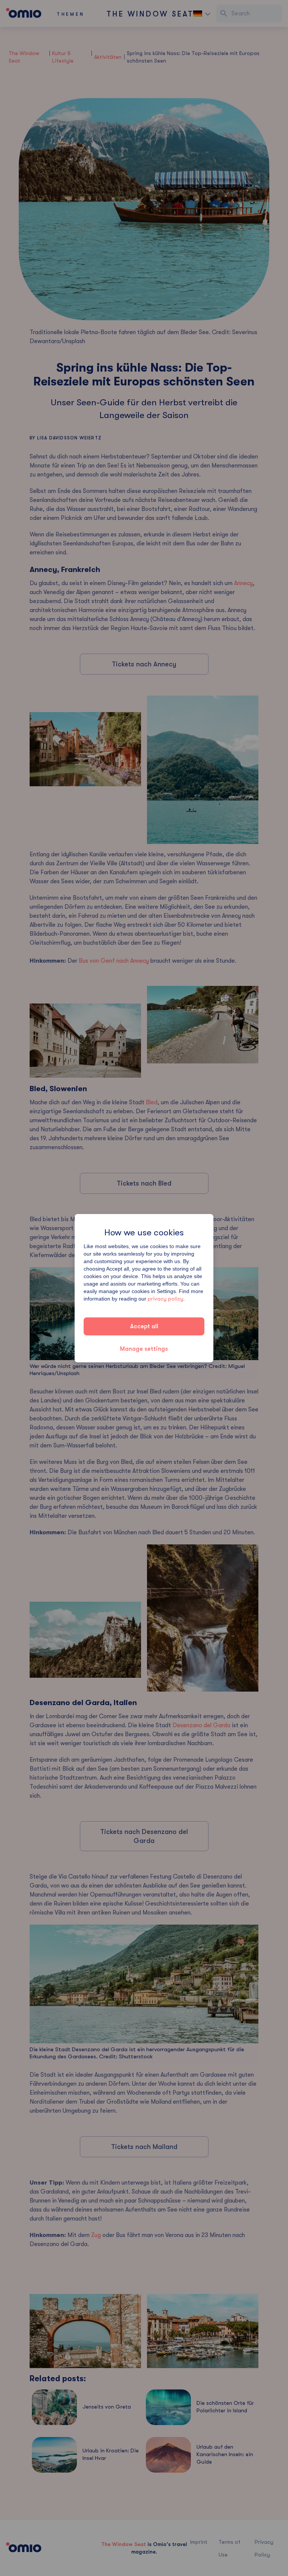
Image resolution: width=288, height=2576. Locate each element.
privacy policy (166, 1299)
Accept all (144, 1326)
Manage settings (144, 1349)
